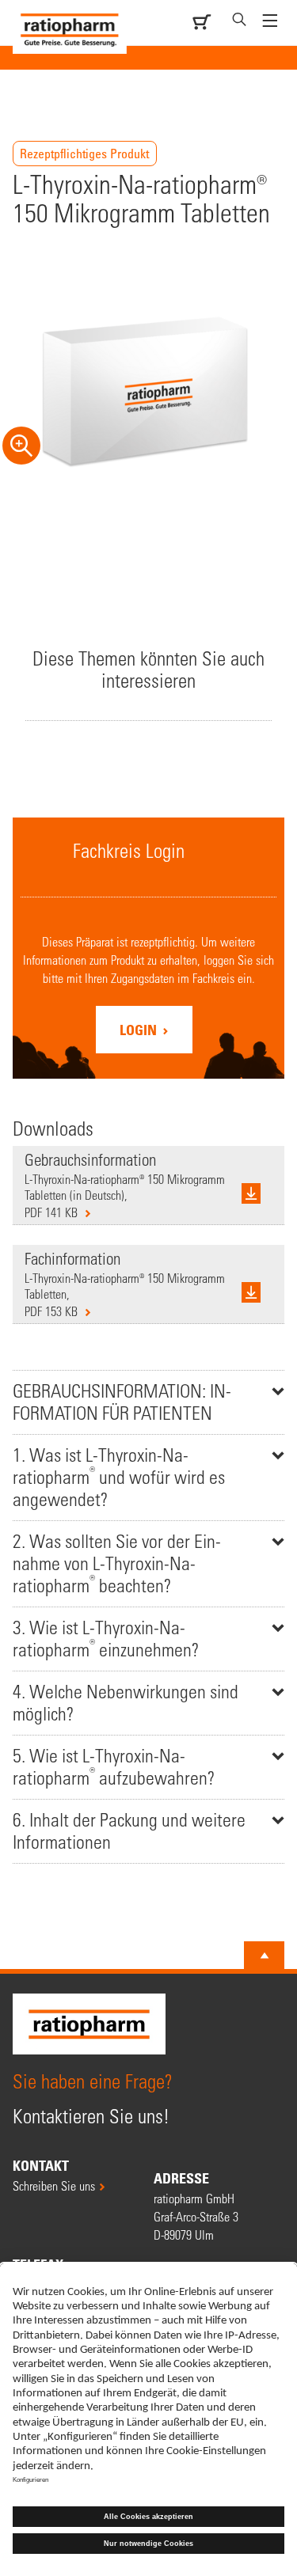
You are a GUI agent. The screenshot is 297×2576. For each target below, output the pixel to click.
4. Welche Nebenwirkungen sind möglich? (126, 1703)
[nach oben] (265, 1956)
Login (140, 1030)
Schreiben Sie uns (54, 2185)
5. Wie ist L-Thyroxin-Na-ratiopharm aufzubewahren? (114, 1767)
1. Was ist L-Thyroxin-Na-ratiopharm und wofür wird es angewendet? (119, 1477)
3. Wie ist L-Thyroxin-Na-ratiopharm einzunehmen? (106, 1639)
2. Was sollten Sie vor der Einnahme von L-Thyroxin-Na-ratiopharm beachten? (117, 1563)
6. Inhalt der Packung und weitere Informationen (129, 1831)
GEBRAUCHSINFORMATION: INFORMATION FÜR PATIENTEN (122, 1402)
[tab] (148, 1402)
